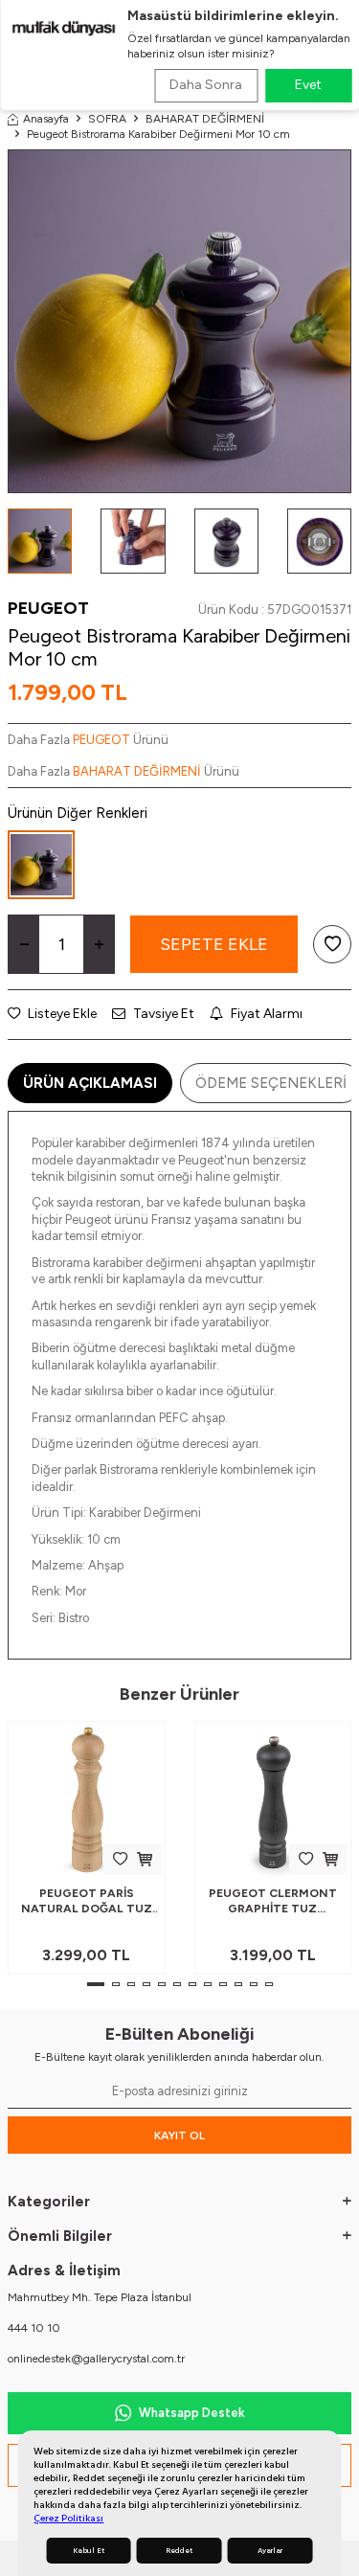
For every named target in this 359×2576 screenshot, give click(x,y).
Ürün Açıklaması (90, 1083)
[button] (96, 1984)
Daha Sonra (206, 85)
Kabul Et (89, 2551)
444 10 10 (34, 2328)
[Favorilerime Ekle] (120, 1859)
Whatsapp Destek (192, 2413)
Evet (308, 85)
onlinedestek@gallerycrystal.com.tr (96, 2359)
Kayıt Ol (179, 2135)
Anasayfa (46, 119)
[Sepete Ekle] (145, 1859)
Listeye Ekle (61, 1014)
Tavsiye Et (162, 1014)
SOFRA (107, 119)
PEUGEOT (48, 608)
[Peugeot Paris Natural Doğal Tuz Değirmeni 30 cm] (87, 1800)
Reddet (179, 2551)
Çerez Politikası (68, 2518)
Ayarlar (270, 2551)
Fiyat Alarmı (265, 1014)
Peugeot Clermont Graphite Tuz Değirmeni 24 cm (273, 1901)
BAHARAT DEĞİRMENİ (205, 119)
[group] (179, 321)
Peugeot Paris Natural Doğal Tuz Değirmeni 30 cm (87, 1901)
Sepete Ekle (214, 944)
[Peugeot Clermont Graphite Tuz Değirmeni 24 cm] (273, 1800)
